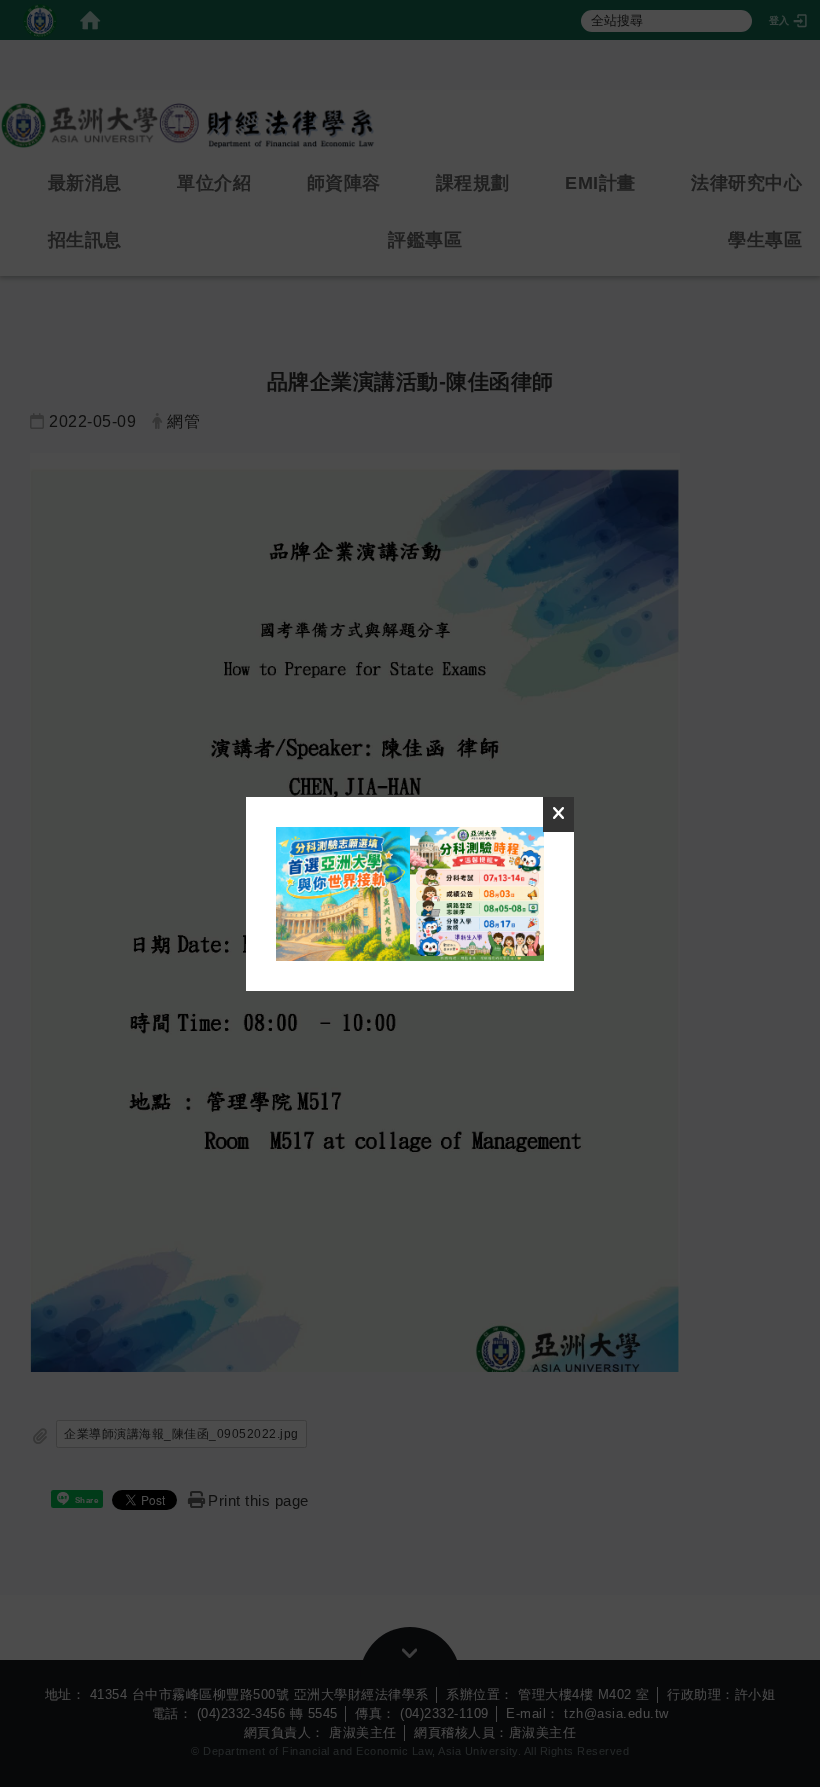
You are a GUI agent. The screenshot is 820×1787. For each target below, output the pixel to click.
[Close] (559, 815)
